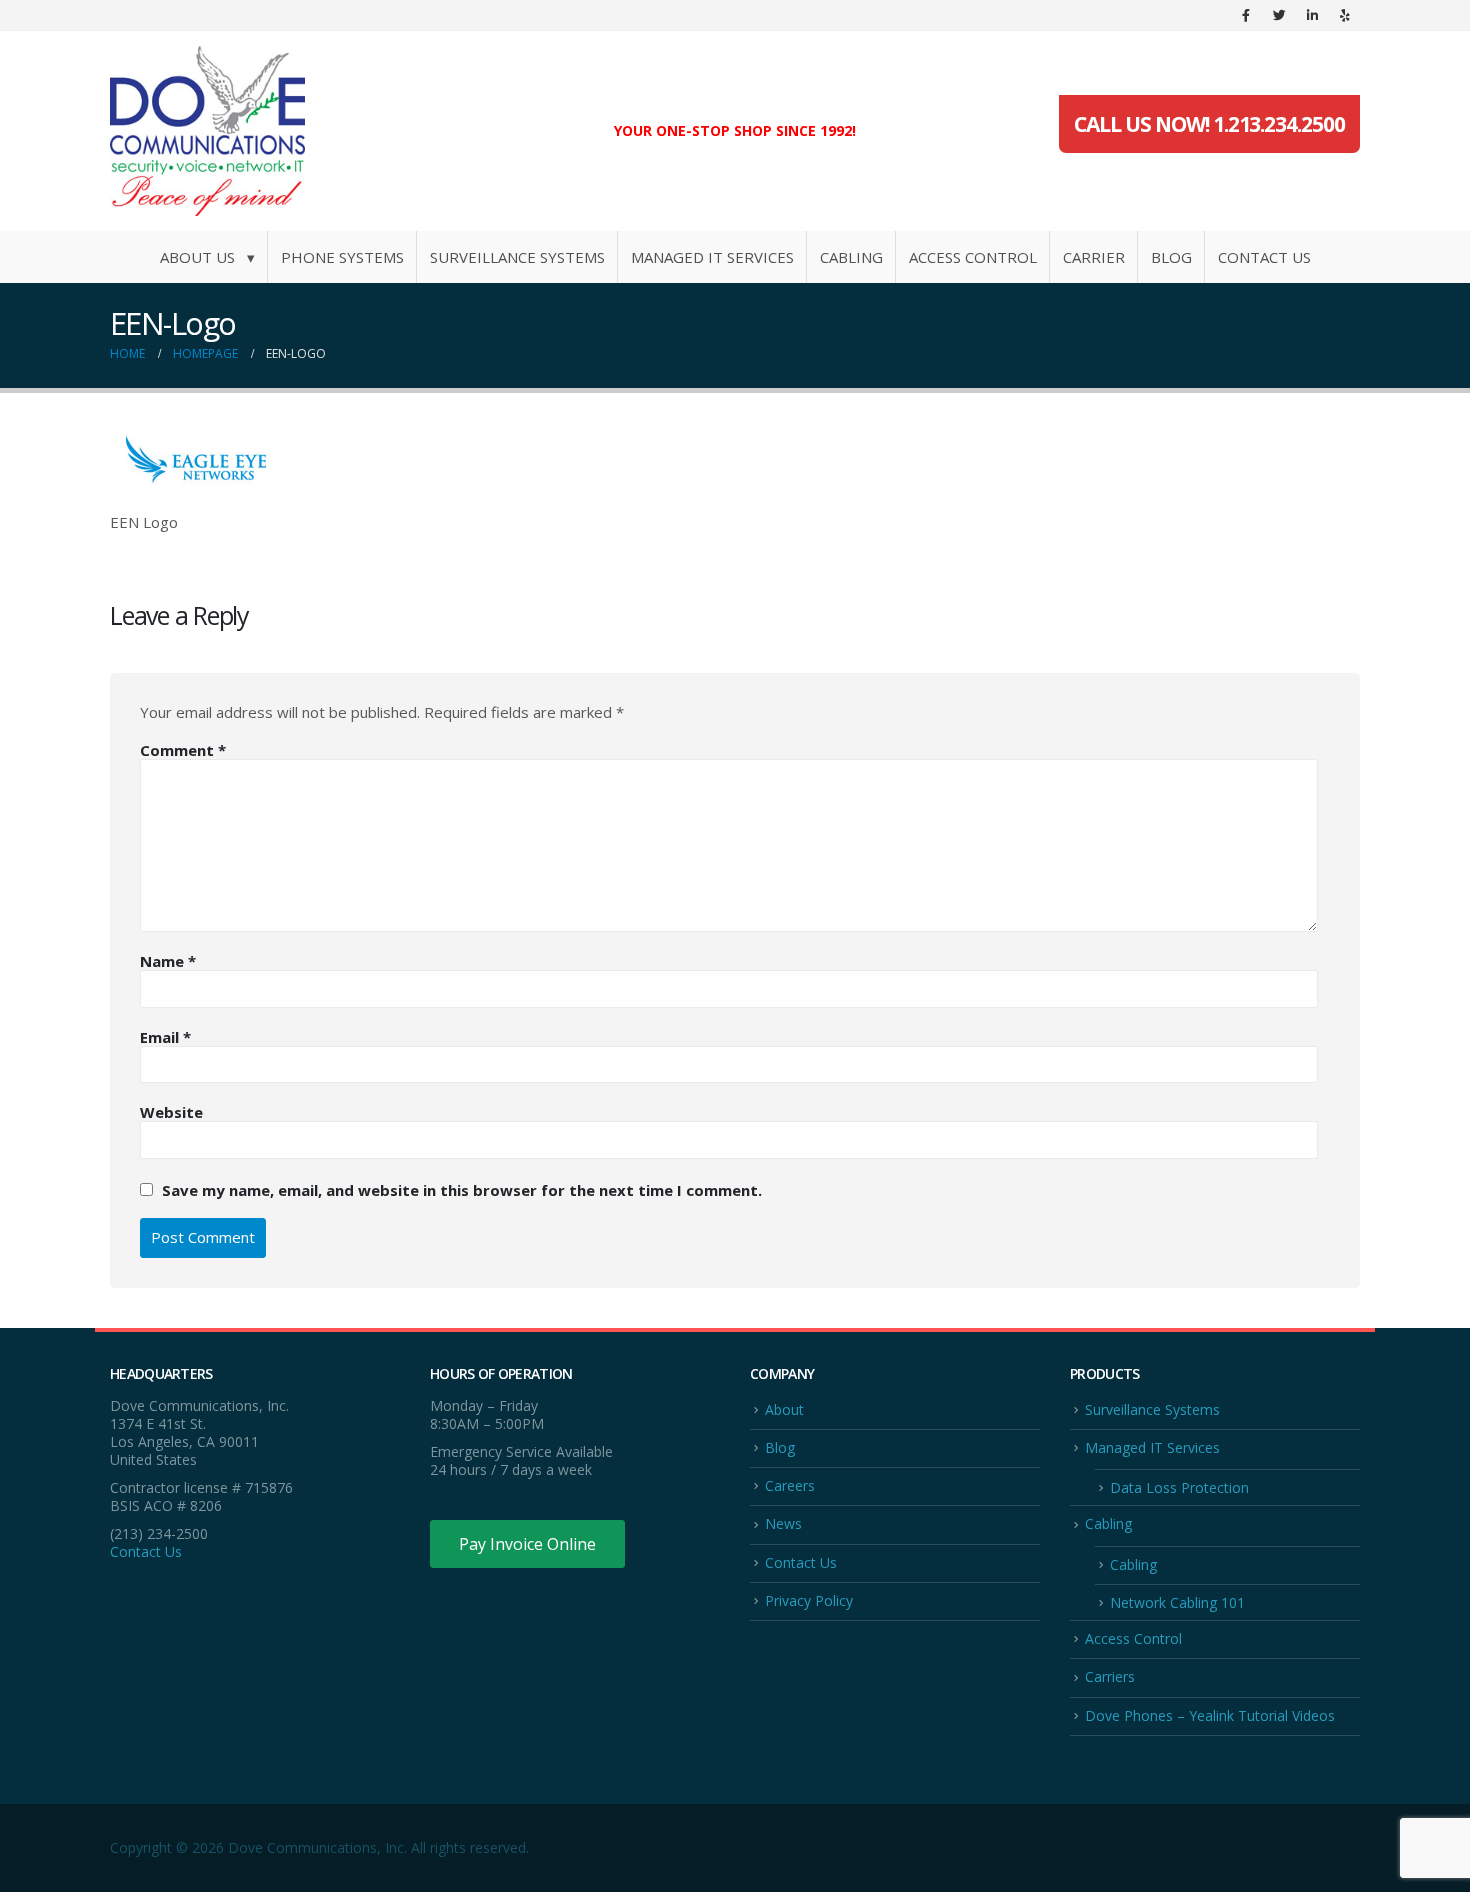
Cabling (851, 257)
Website (171, 1112)
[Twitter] (1279, 15)
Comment (183, 750)
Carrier (1094, 257)
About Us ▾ (207, 257)
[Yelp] (1345, 15)
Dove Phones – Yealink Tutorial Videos (1210, 1715)
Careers (790, 1485)
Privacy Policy (809, 1600)
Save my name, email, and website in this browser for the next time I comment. (462, 1189)
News (783, 1523)
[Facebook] (1246, 15)
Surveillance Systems (517, 257)
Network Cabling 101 (1177, 1602)
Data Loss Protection (1179, 1487)
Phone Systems (342, 257)
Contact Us (1264, 257)
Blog (1171, 257)
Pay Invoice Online (527, 1544)
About (784, 1409)
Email (165, 1037)
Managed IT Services (712, 257)
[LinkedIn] (1312, 15)
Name (168, 961)
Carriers (1110, 1676)
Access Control (973, 257)
